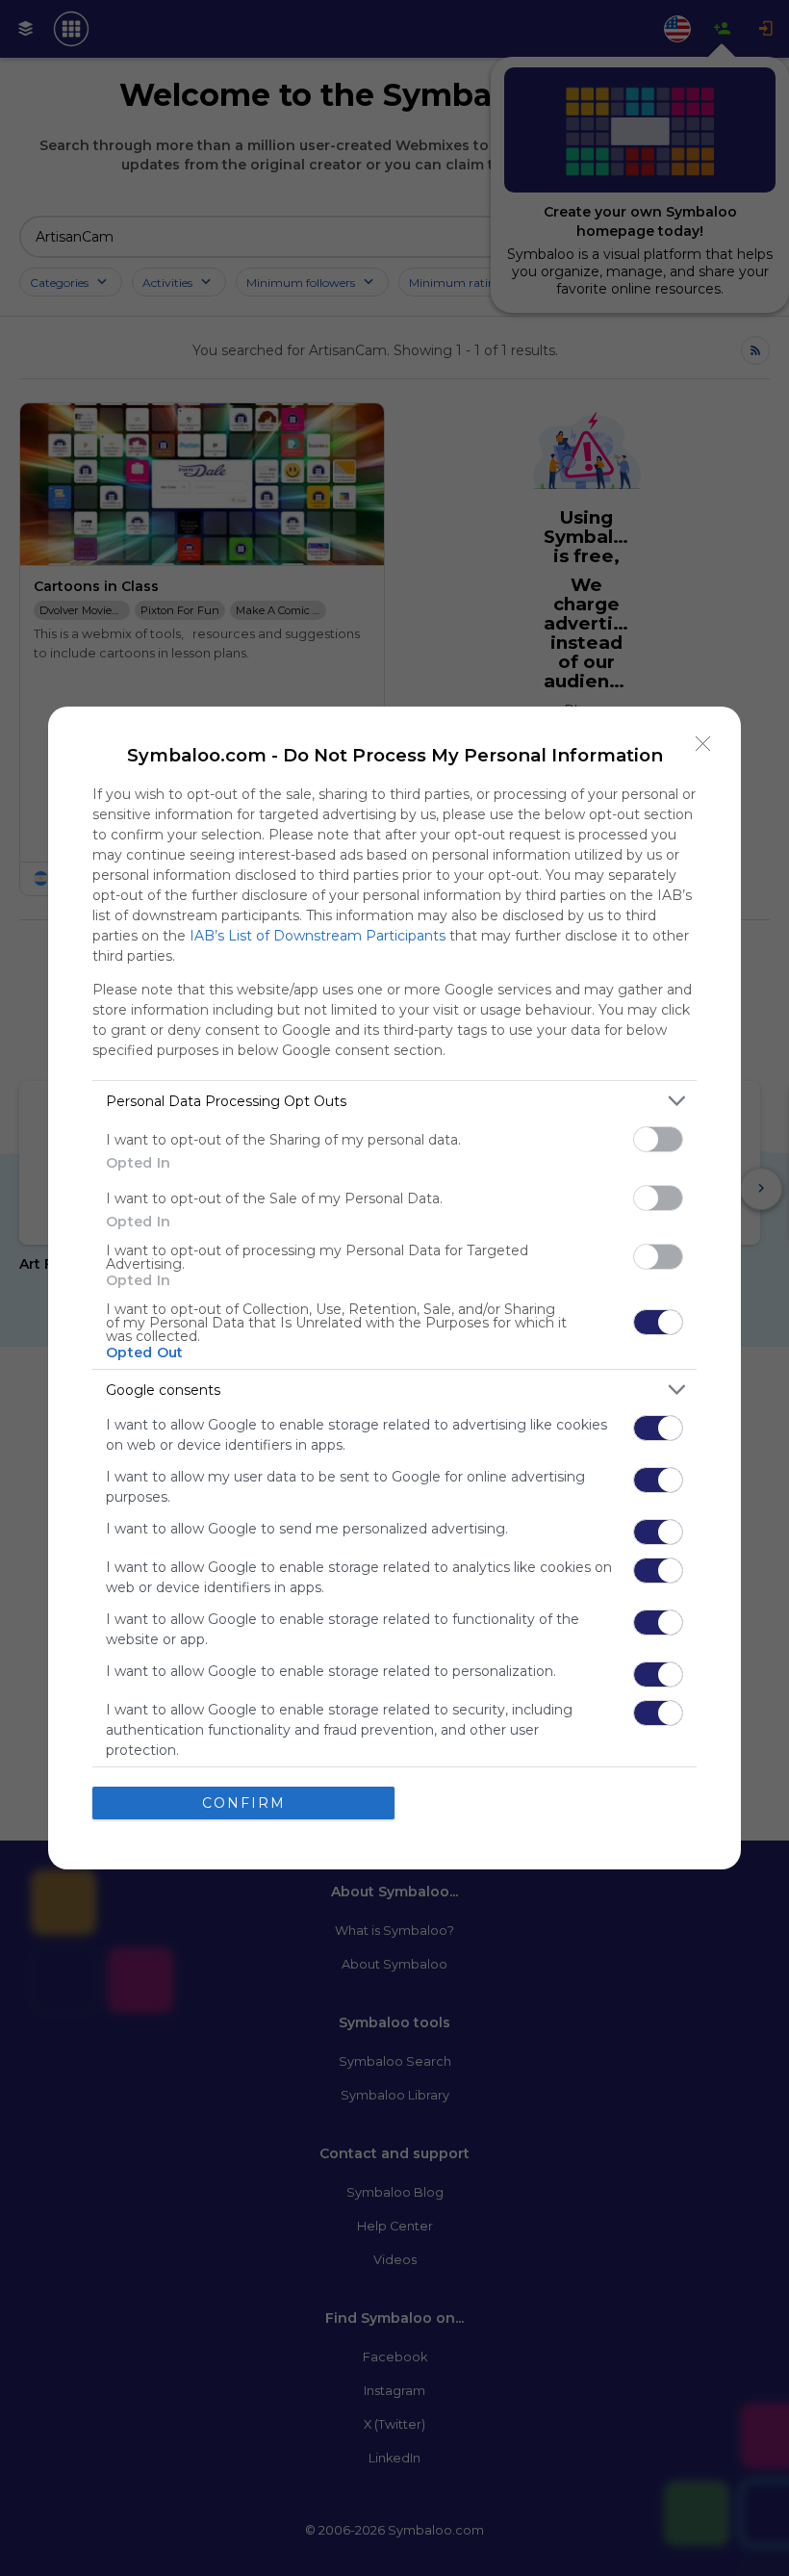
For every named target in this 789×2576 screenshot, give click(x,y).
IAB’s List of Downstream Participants (318, 936)
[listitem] (394, 1101)
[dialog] (394, 1288)
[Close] (703, 744)
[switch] (658, 1139)
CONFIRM (244, 1803)
